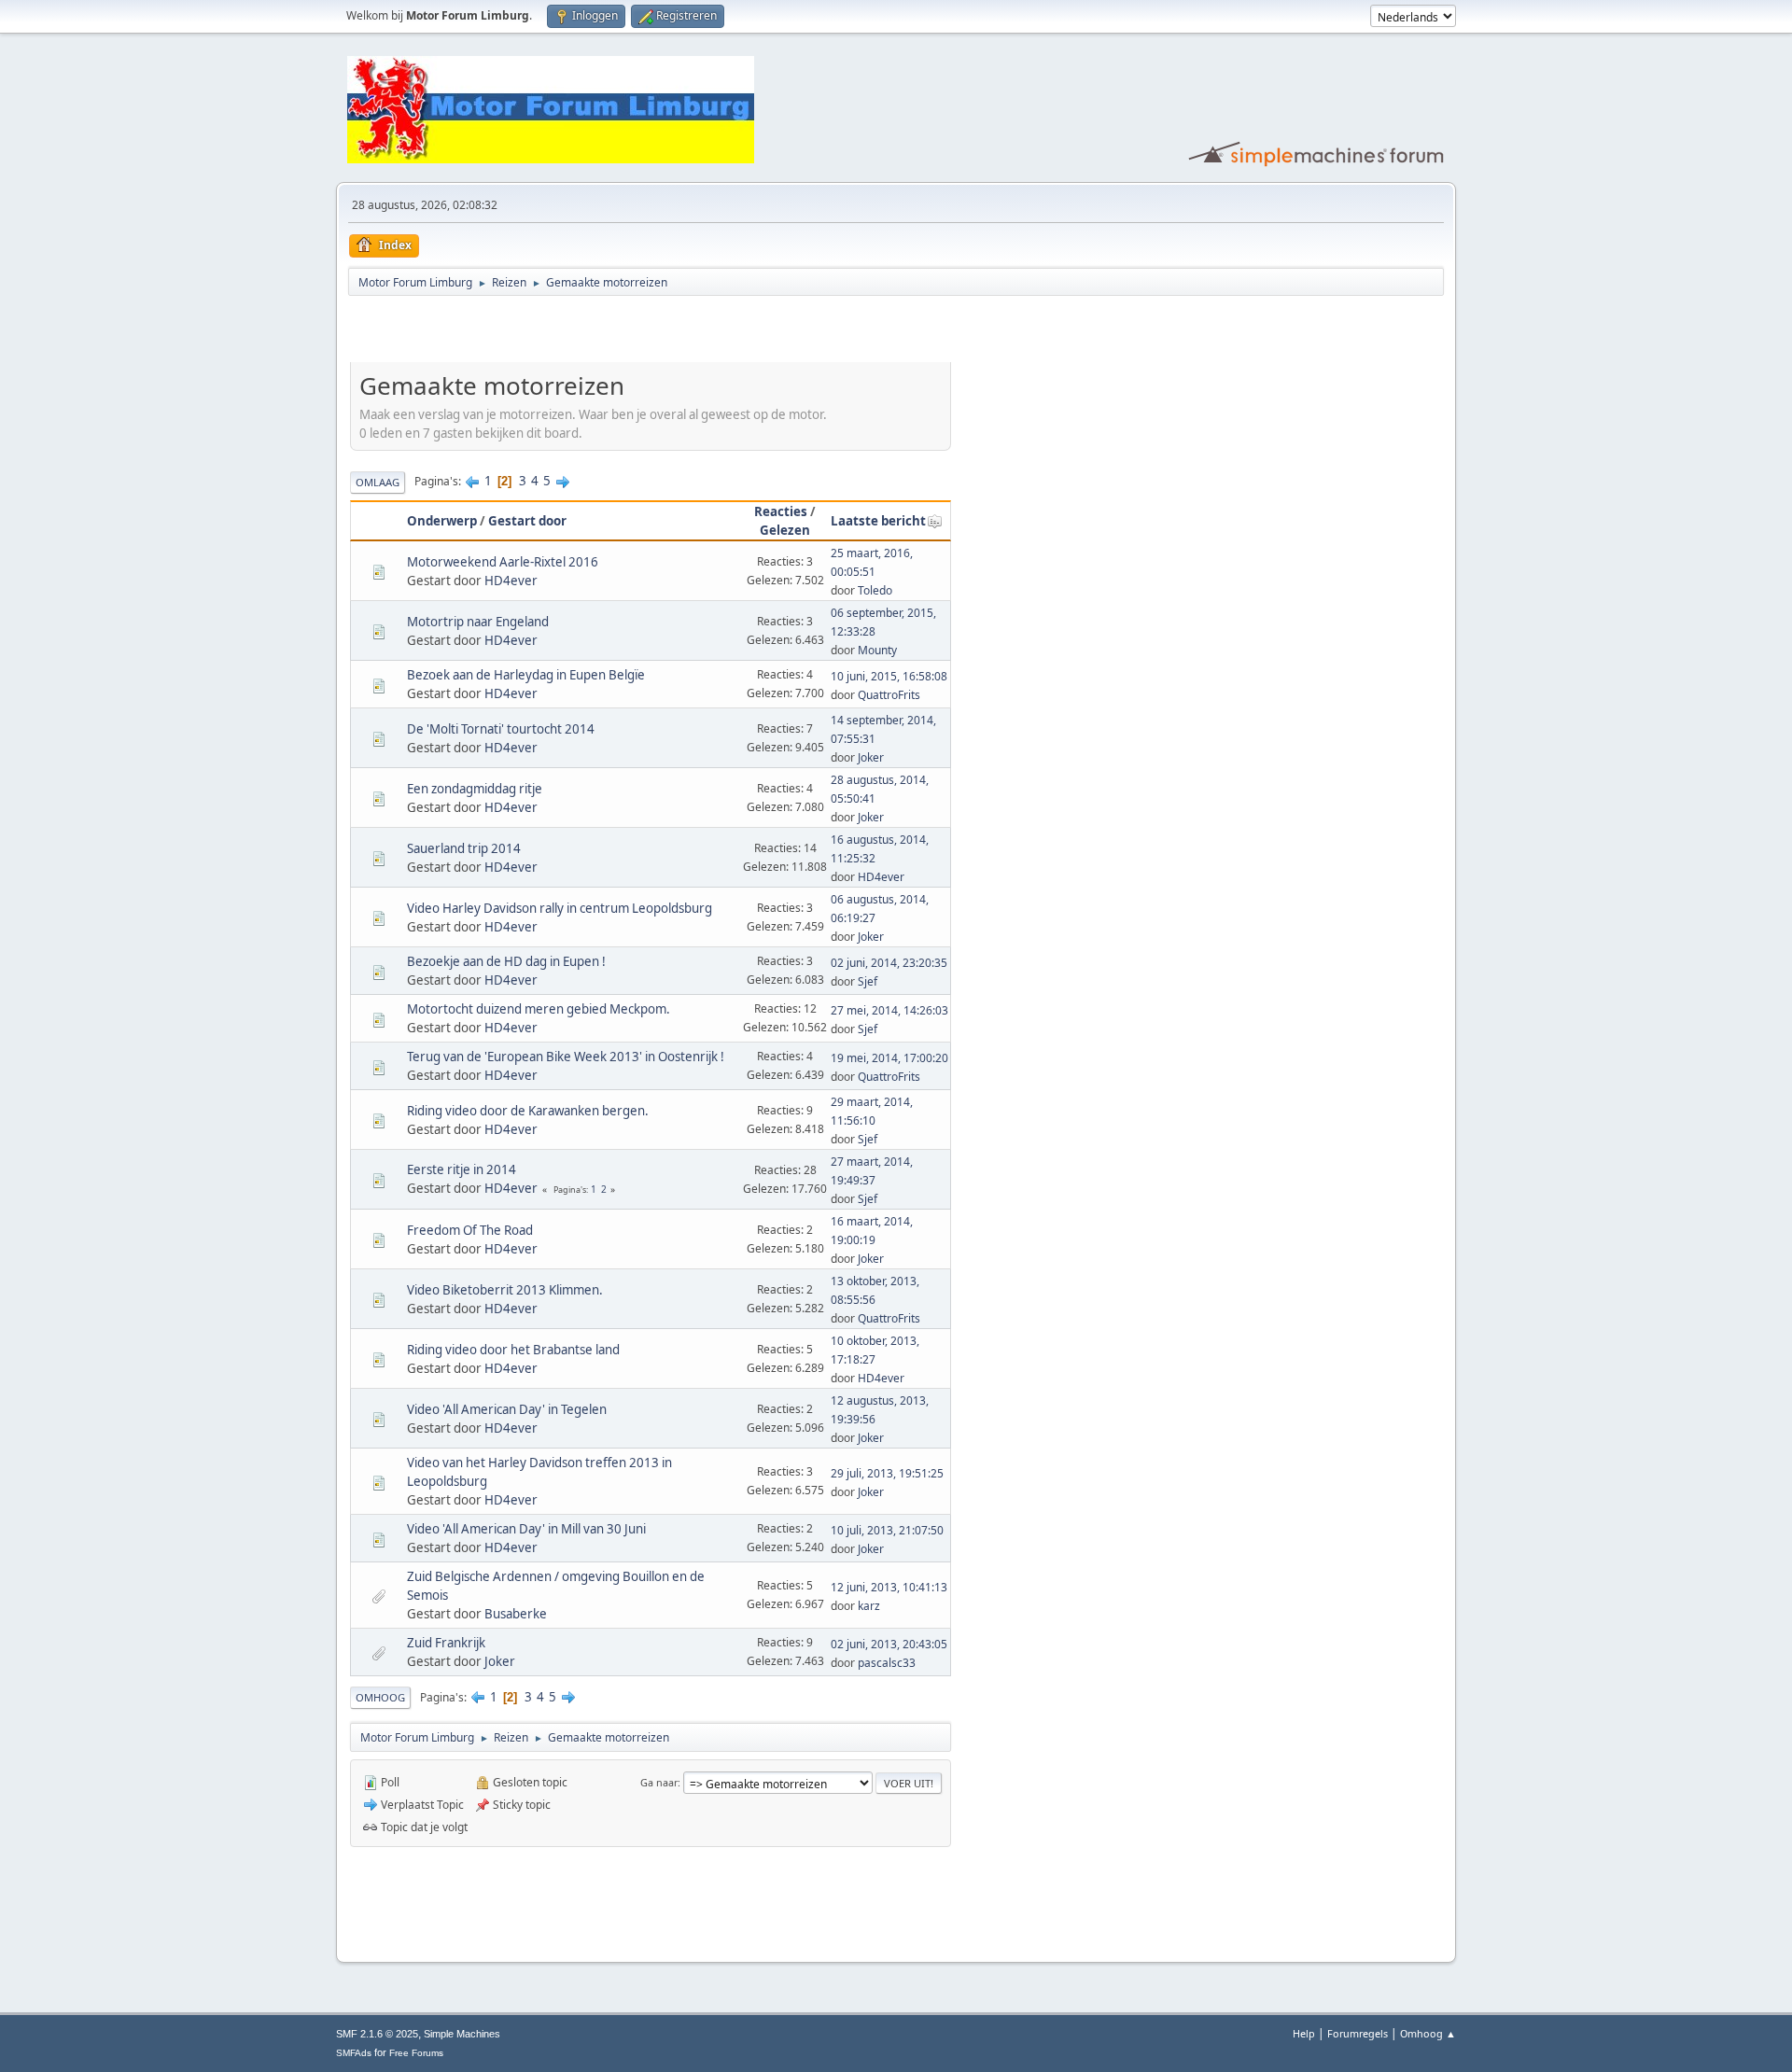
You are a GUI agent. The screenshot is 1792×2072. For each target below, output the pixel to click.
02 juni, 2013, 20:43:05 (889, 1644)
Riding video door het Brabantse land (513, 1350)
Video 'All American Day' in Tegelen (507, 1409)
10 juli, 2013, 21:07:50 (887, 1530)
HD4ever (511, 581)
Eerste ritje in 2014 (462, 1169)
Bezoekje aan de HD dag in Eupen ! (506, 961)
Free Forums (416, 2053)
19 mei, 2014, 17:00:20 (889, 1058)
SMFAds (354, 2053)
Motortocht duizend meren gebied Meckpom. (539, 1009)
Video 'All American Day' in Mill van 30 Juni (526, 1529)
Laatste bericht (878, 521)
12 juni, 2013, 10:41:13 (889, 1587)
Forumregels (1358, 2033)
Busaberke (516, 1614)
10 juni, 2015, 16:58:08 (889, 676)
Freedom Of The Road (470, 1230)
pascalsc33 (887, 1663)
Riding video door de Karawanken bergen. (528, 1111)
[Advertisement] (568, 332)
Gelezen (785, 530)
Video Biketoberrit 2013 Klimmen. (505, 1290)
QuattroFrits (889, 695)
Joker (871, 757)
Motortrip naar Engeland (478, 622)
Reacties (781, 511)
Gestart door (527, 521)
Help (1304, 2033)
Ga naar (659, 1782)
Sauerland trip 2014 (464, 848)
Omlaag (378, 482)
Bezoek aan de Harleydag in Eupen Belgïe (526, 675)
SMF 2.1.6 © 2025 (377, 2034)
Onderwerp (442, 521)
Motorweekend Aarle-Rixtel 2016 (503, 562)
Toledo (875, 590)
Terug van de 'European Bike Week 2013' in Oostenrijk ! (566, 1057)
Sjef (868, 981)
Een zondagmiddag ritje (475, 789)
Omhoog (380, 1697)
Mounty (877, 650)
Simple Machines (462, 2034)
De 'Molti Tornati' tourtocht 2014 (501, 729)
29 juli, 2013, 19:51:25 (887, 1473)
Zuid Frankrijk (446, 1643)
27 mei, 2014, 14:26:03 (889, 1010)
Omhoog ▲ (1428, 2033)
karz (869, 1606)
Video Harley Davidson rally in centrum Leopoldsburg (560, 908)
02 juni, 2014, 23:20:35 (889, 963)
